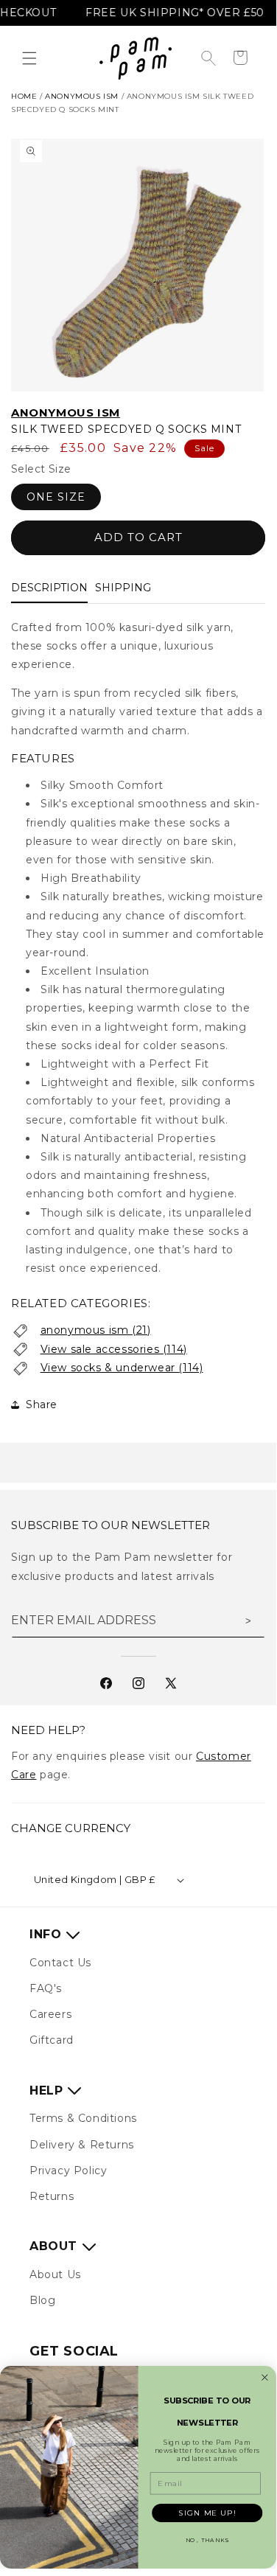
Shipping (123, 588)
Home (24, 96)
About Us (55, 2274)
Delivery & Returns (82, 2145)
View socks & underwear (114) (122, 1368)
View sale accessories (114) (114, 1349)
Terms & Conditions (83, 2118)
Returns (52, 2196)
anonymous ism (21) (96, 1330)
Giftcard (52, 2040)
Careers (50, 2014)
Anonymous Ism (66, 412)
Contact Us (60, 1963)
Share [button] (42, 1404)
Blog (42, 2300)
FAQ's (46, 1988)
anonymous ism (82, 96)
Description (49, 588)
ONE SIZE (56, 497)
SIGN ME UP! (207, 2513)
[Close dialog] (265, 2377)
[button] (29, 58)
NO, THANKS (207, 2540)
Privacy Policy (68, 2171)
